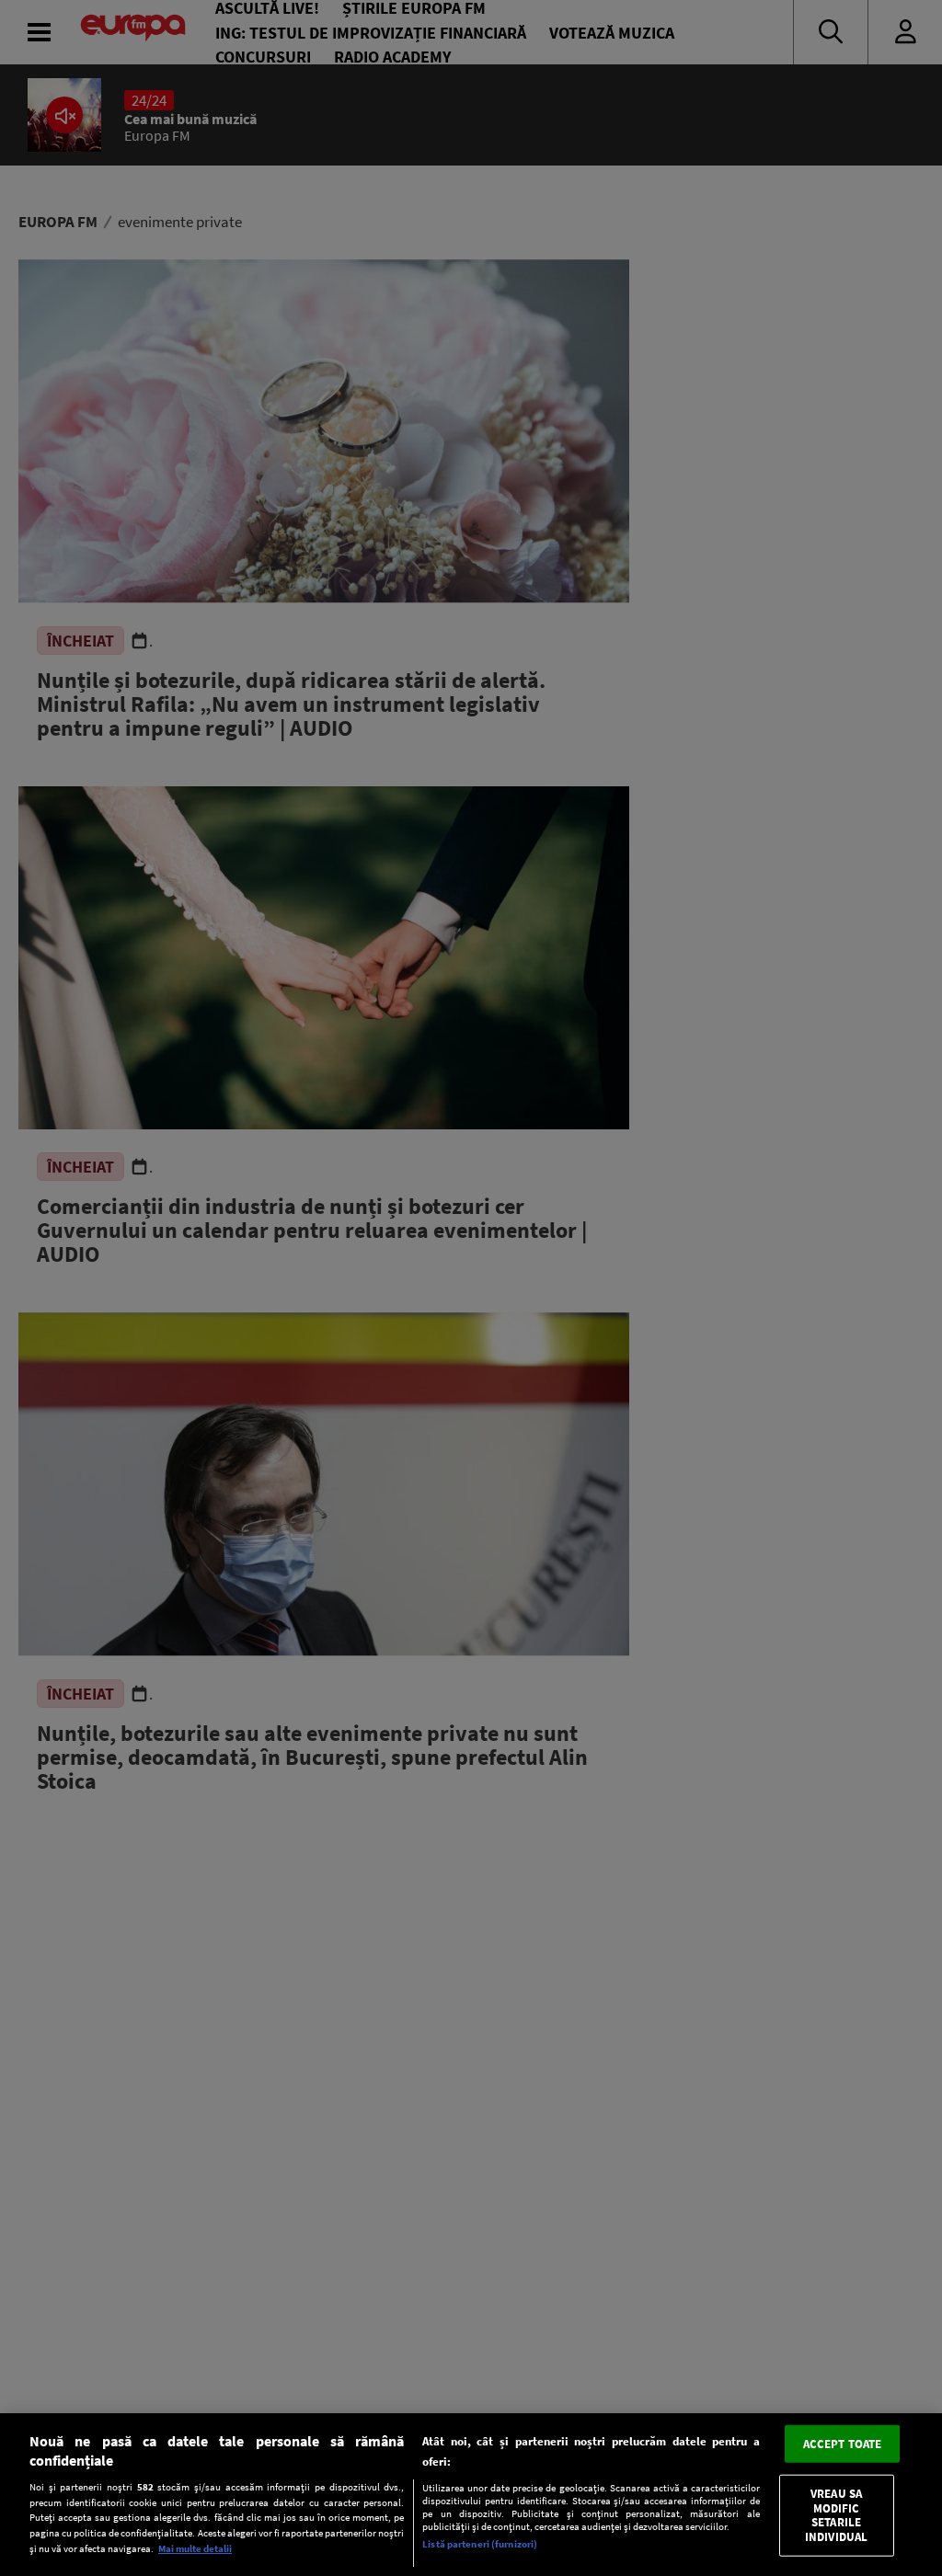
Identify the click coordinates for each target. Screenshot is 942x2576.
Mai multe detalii (195, 2548)
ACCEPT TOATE (843, 2443)
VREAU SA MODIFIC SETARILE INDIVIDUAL (836, 2515)
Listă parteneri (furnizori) (480, 2544)
